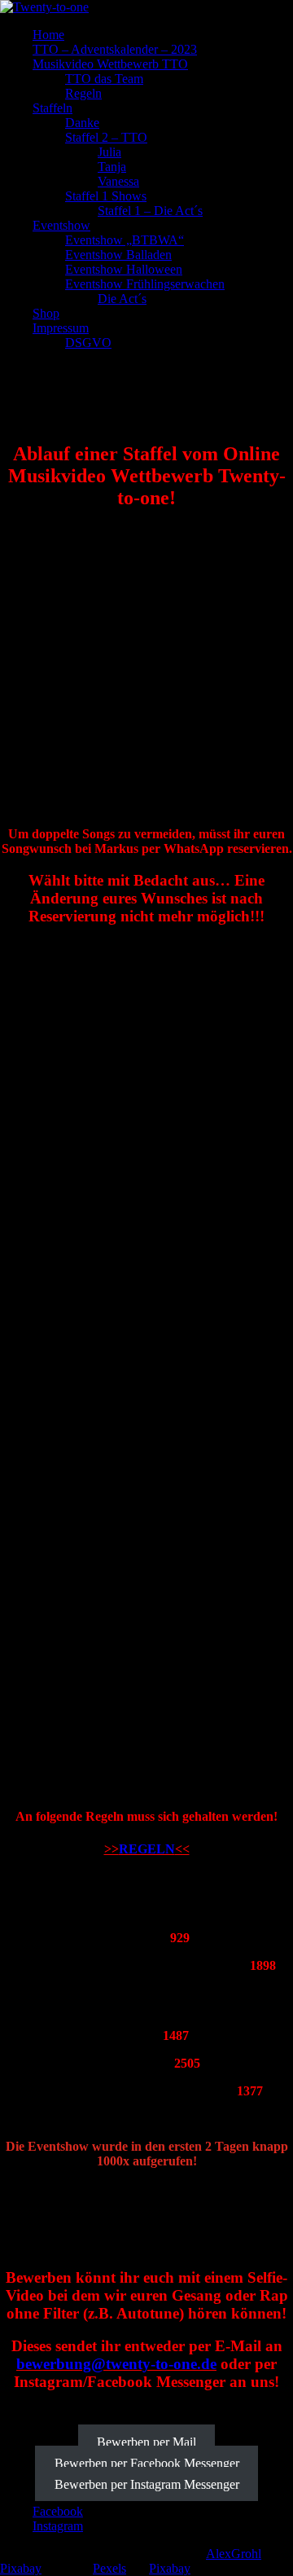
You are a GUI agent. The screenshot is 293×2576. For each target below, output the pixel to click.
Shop (46, 313)
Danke (82, 123)
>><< (147, 1849)
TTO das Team (104, 79)
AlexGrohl (234, 2554)
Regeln (83, 93)
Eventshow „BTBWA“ (125, 240)
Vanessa (118, 181)
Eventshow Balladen (118, 255)
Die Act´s (122, 299)
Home (48, 35)
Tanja (112, 167)
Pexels (109, 2568)
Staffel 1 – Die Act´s (150, 211)
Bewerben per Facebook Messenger (147, 2462)
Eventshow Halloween (124, 269)
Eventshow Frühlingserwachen (145, 284)
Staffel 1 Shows (106, 196)
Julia (109, 152)
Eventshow (61, 225)
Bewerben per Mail (146, 2441)
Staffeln (52, 108)
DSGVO (88, 343)
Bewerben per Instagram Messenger (147, 2484)
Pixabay (21, 2568)
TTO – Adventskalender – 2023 (115, 49)
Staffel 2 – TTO (106, 137)
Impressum (61, 328)
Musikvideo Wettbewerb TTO (110, 64)
